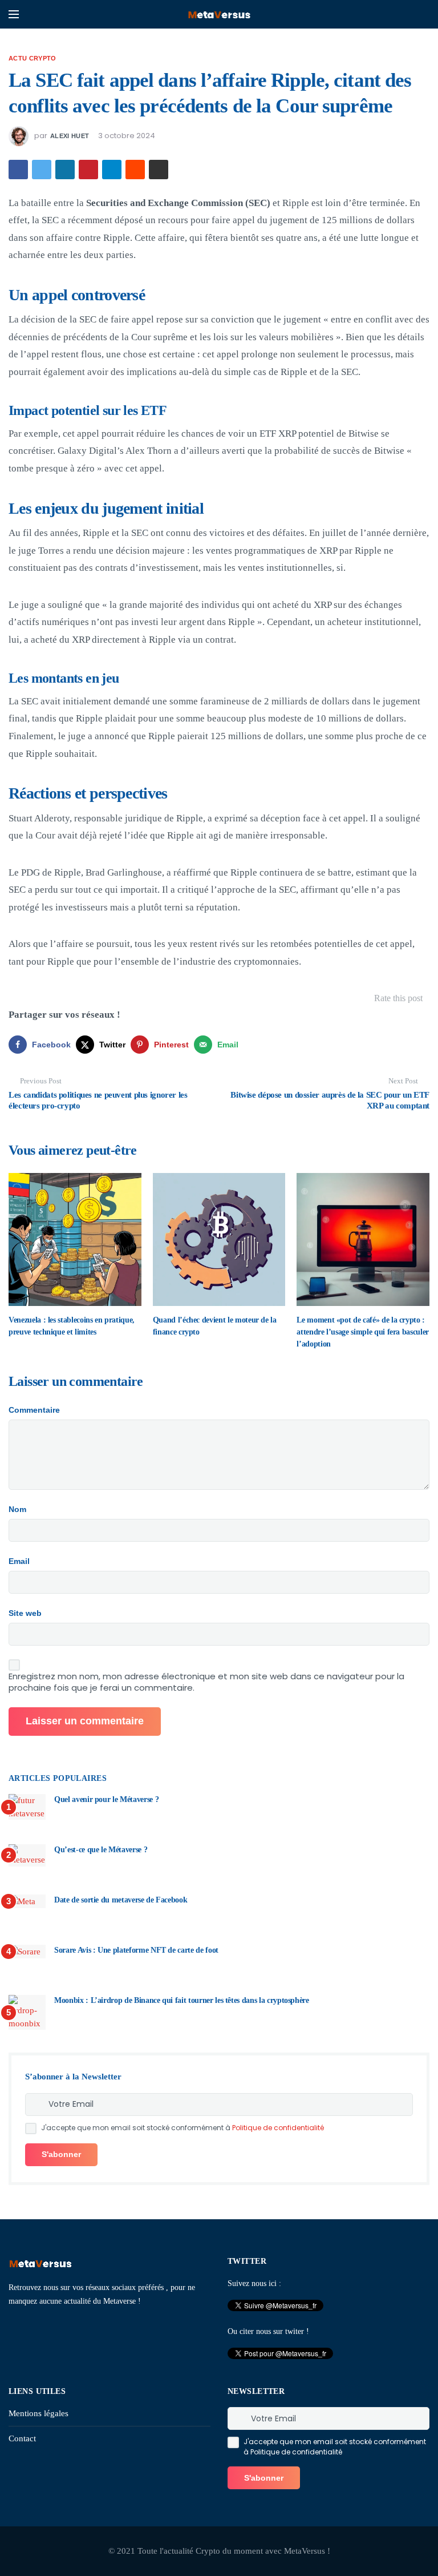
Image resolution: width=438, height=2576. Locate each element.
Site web (25, 1613)
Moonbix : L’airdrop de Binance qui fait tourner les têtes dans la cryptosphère (182, 2000)
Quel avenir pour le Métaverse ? (106, 1799)
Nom (17, 1509)
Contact (22, 2438)
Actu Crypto (33, 58)
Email (19, 1561)
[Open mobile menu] (14, 14)
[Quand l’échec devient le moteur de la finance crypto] (219, 1239)
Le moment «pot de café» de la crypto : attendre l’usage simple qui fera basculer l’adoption (363, 1332)
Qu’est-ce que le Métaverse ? (101, 1850)
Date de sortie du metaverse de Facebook (121, 1900)
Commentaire (34, 1410)
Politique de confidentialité (278, 2128)
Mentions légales (38, 2413)
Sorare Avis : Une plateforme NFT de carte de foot (136, 1950)
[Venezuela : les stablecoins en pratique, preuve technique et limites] (75, 1239)
